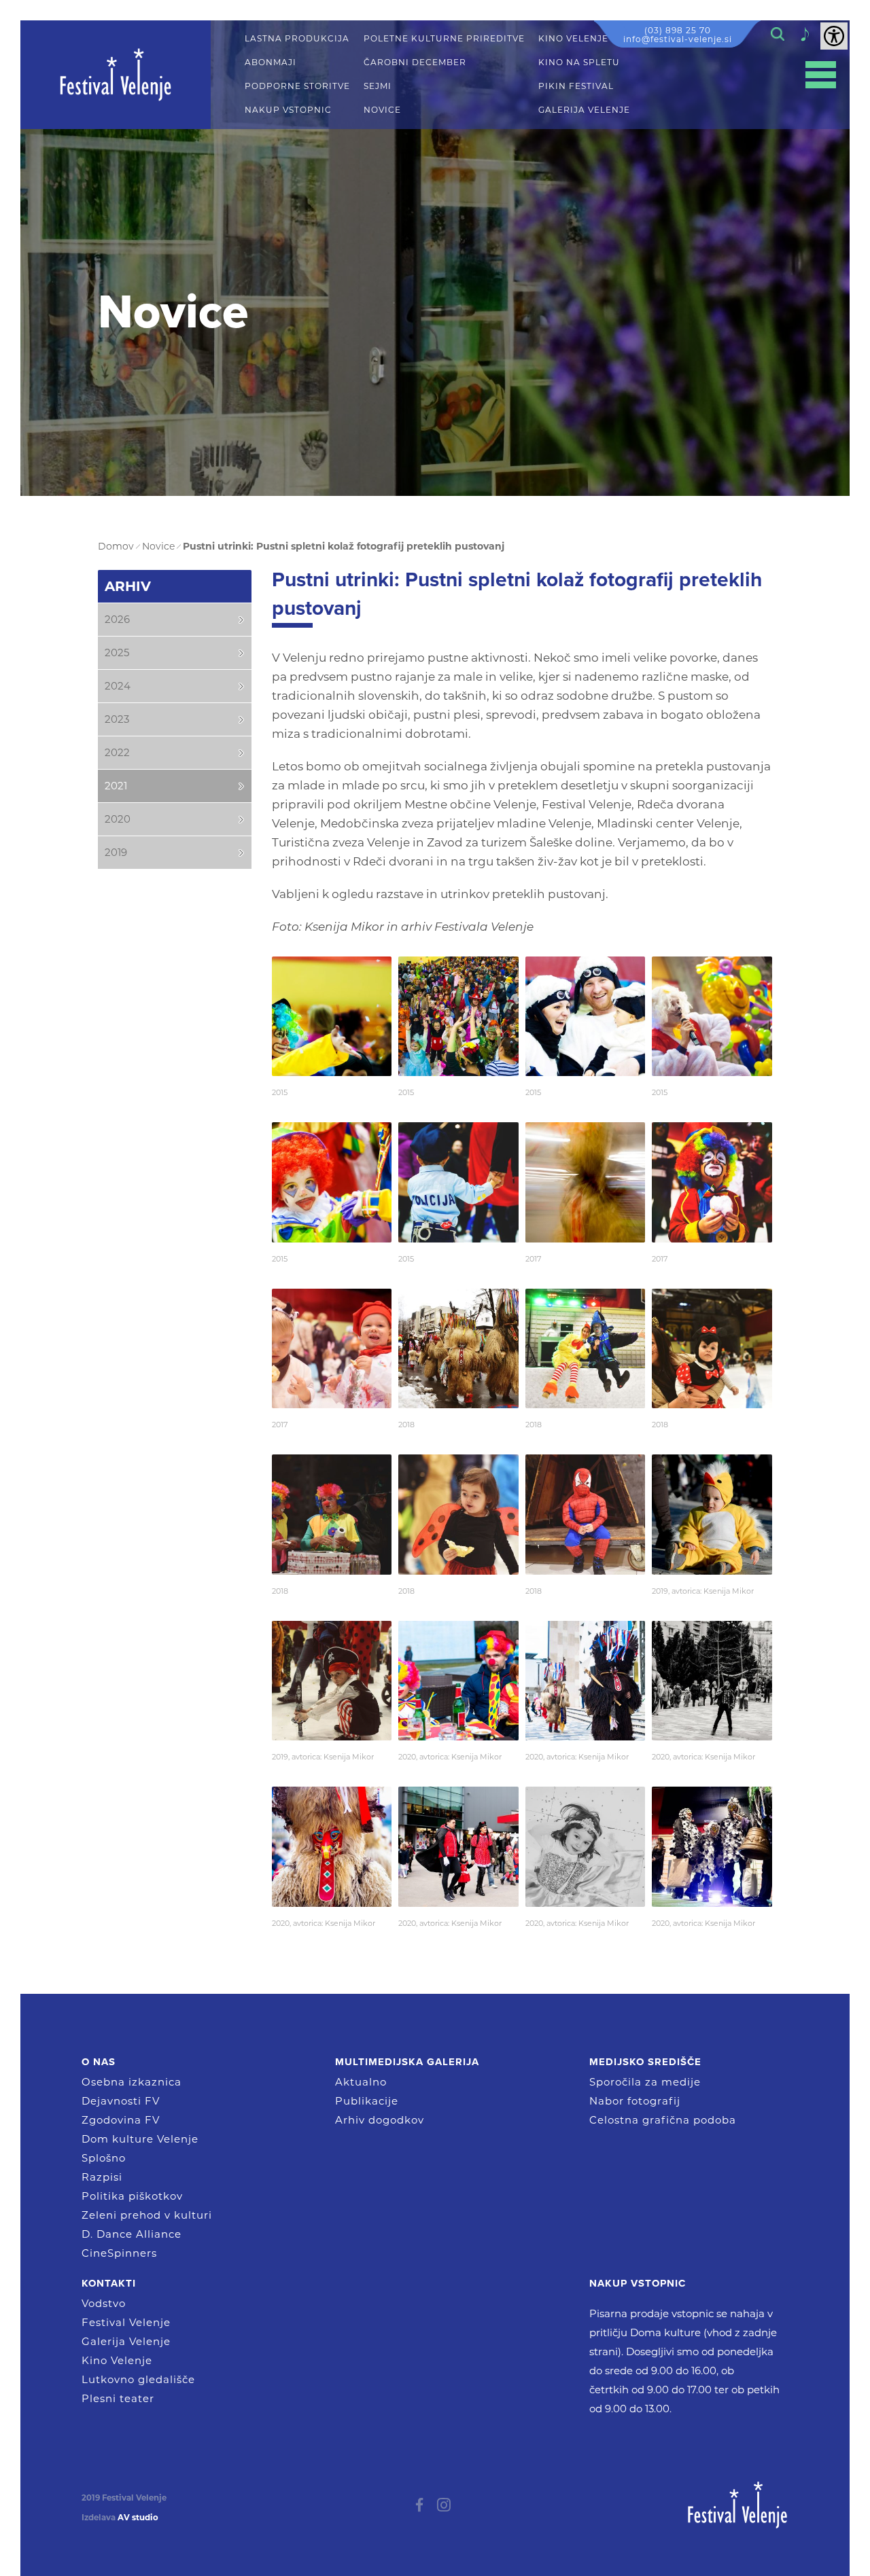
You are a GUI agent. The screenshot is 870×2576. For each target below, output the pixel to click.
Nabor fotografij (635, 2101)
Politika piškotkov (132, 2196)
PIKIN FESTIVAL (576, 86)
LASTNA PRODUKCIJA (297, 39)
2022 (117, 752)
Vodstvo (104, 2303)
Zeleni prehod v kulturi (147, 2215)
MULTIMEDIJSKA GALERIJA (407, 2062)
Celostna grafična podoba (663, 2120)
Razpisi (102, 2177)
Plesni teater (118, 2398)
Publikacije (367, 2101)
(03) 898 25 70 (678, 30)
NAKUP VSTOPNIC (288, 110)
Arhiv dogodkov (380, 2120)
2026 (117, 619)
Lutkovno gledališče (138, 2379)
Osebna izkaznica (132, 2082)
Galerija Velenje (126, 2341)
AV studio (138, 2518)
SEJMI (378, 86)
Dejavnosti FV (121, 2101)
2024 (118, 686)
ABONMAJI (271, 62)
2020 (118, 819)
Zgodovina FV (121, 2120)
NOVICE (382, 110)
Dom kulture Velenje (140, 2139)
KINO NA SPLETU (579, 62)
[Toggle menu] (821, 75)
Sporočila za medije (645, 2082)
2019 (116, 852)
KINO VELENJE (573, 39)
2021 (116, 786)
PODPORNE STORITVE (297, 86)
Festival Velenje (126, 2322)
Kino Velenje (117, 2360)
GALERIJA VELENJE (584, 110)
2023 (117, 719)
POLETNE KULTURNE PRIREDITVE (444, 39)
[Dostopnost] (834, 36)
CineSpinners (119, 2253)
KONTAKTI (109, 2283)
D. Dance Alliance (132, 2234)
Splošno (104, 2158)
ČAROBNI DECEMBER (415, 62)
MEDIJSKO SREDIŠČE (645, 2062)
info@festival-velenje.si (678, 39)
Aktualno (361, 2082)
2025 (117, 652)
